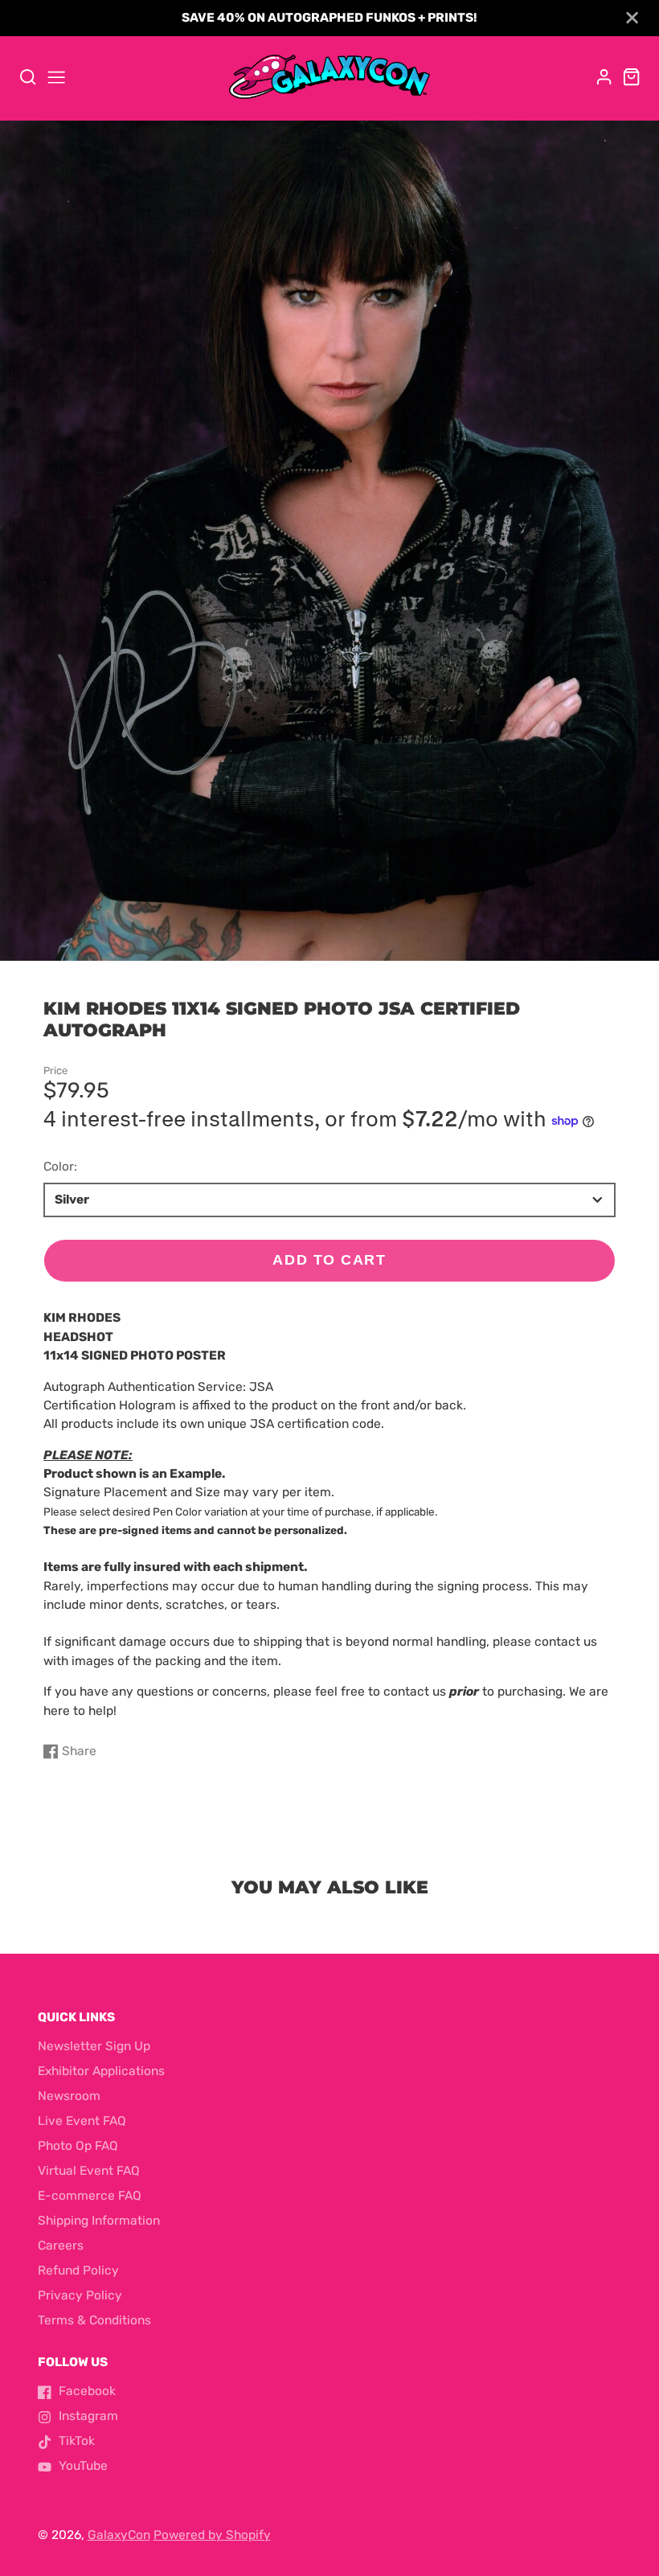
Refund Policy (78, 2270)
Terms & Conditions (94, 2320)
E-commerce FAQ (90, 2196)
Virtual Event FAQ (89, 2171)
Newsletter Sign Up (94, 2046)
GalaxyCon (119, 2535)
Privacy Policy (80, 2295)
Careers (61, 2246)
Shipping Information (99, 2221)
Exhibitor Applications (101, 2071)
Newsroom (69, 2096)
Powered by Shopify (212, 2535)
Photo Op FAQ (78, 2146)
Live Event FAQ (82, 2121)
